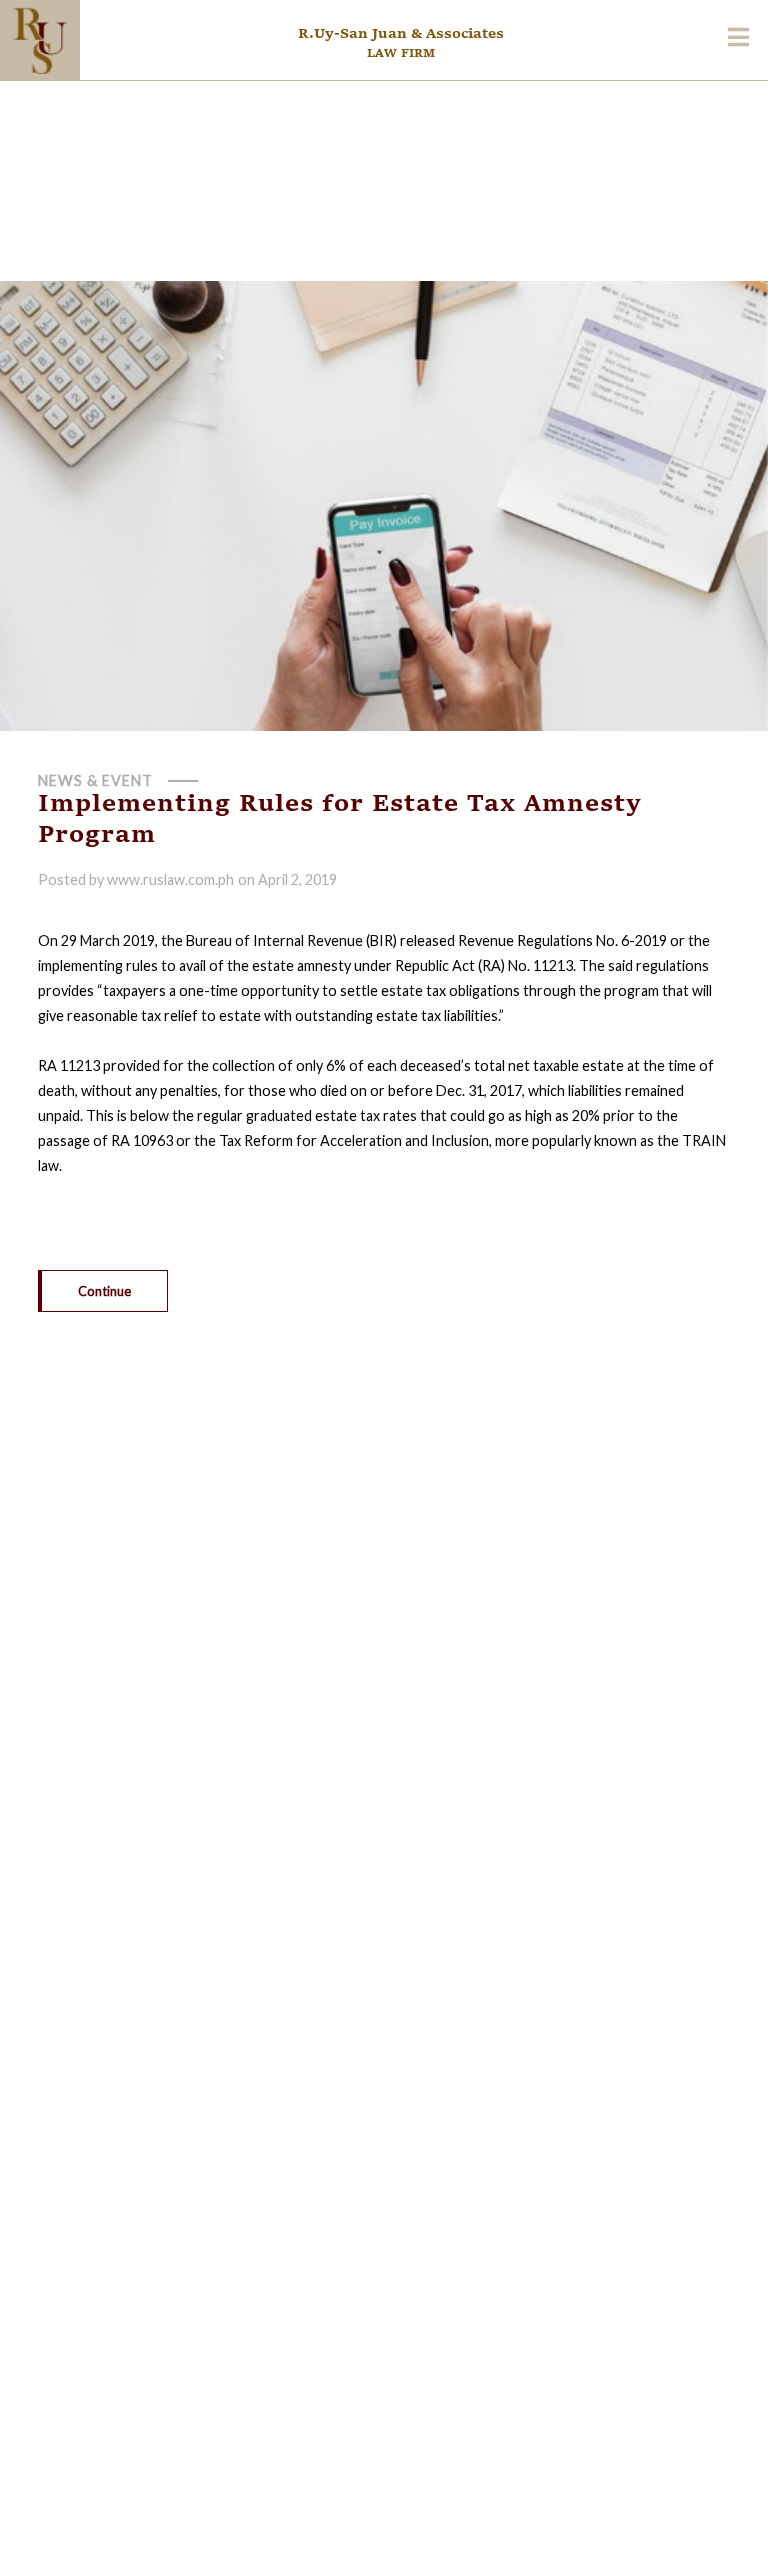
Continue (104, 1291)
